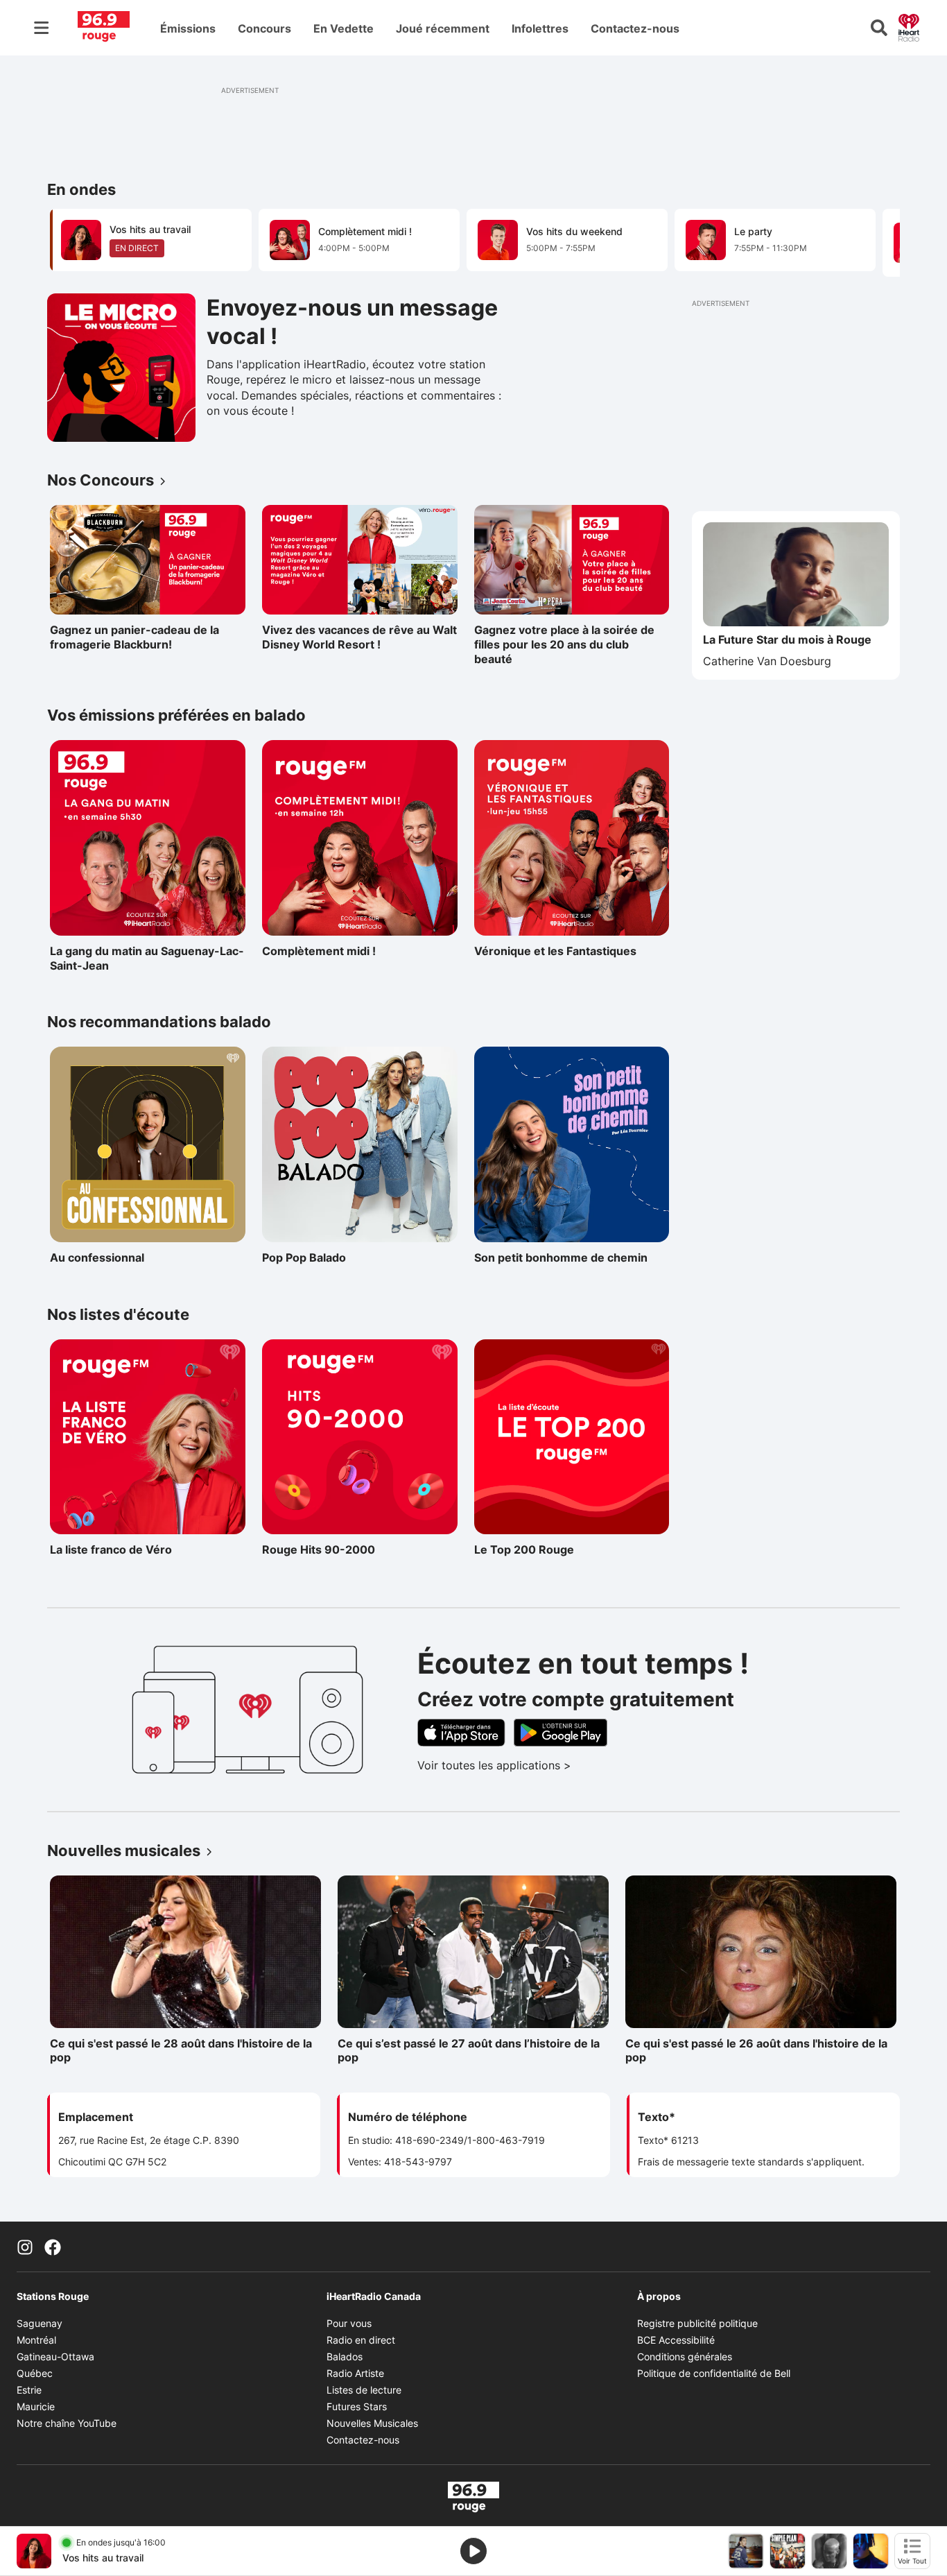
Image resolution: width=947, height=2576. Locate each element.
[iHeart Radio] (909, 26)
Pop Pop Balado (322, 1257)
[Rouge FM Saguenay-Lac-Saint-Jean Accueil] (104, 28)
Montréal (36, 2340)
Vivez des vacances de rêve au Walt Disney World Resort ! (359, 637)
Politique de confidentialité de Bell (714, 2373)
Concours (264, 28)
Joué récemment (443, 28)
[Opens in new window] (121, 368)
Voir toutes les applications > (552, 1765)
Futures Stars (357, 2406)
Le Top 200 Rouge (535, 1549)
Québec (35, 2373)
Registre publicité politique (697, 2323)
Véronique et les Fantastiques (555, 951)
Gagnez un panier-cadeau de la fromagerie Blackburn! (134, 637)
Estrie (29, 2390)
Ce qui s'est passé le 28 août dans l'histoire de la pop (181, 2051)
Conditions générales (685, 2356)
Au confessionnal (110, 1257)
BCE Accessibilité (676, 2340)
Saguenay (40, 2323)
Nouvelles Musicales (372, 2423)
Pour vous (349, 2323)
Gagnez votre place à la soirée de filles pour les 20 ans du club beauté (564, 644)
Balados (345, 2356)
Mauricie (36, 2406)
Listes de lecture (364, 2390)
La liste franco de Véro (111, 1549)
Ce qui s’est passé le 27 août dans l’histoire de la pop (469, 2051)
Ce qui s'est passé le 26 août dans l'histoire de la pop (756, 2051)
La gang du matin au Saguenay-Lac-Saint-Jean (147, 958)
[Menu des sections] (42, 28)
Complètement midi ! (322, 951)
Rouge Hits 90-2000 (322, 1549)
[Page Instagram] (25, 2247)
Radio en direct (361, 2340)
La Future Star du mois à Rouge (787, 639)
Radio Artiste (355, 2373)
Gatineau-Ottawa (55, 2356)
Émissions (188, 28)
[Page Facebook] (53, 2247)
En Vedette (344, 28)
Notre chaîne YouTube (67, 2423)
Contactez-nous (635, 28)
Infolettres (540, 28)
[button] (872, 241)
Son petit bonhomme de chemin (561, 1257)
